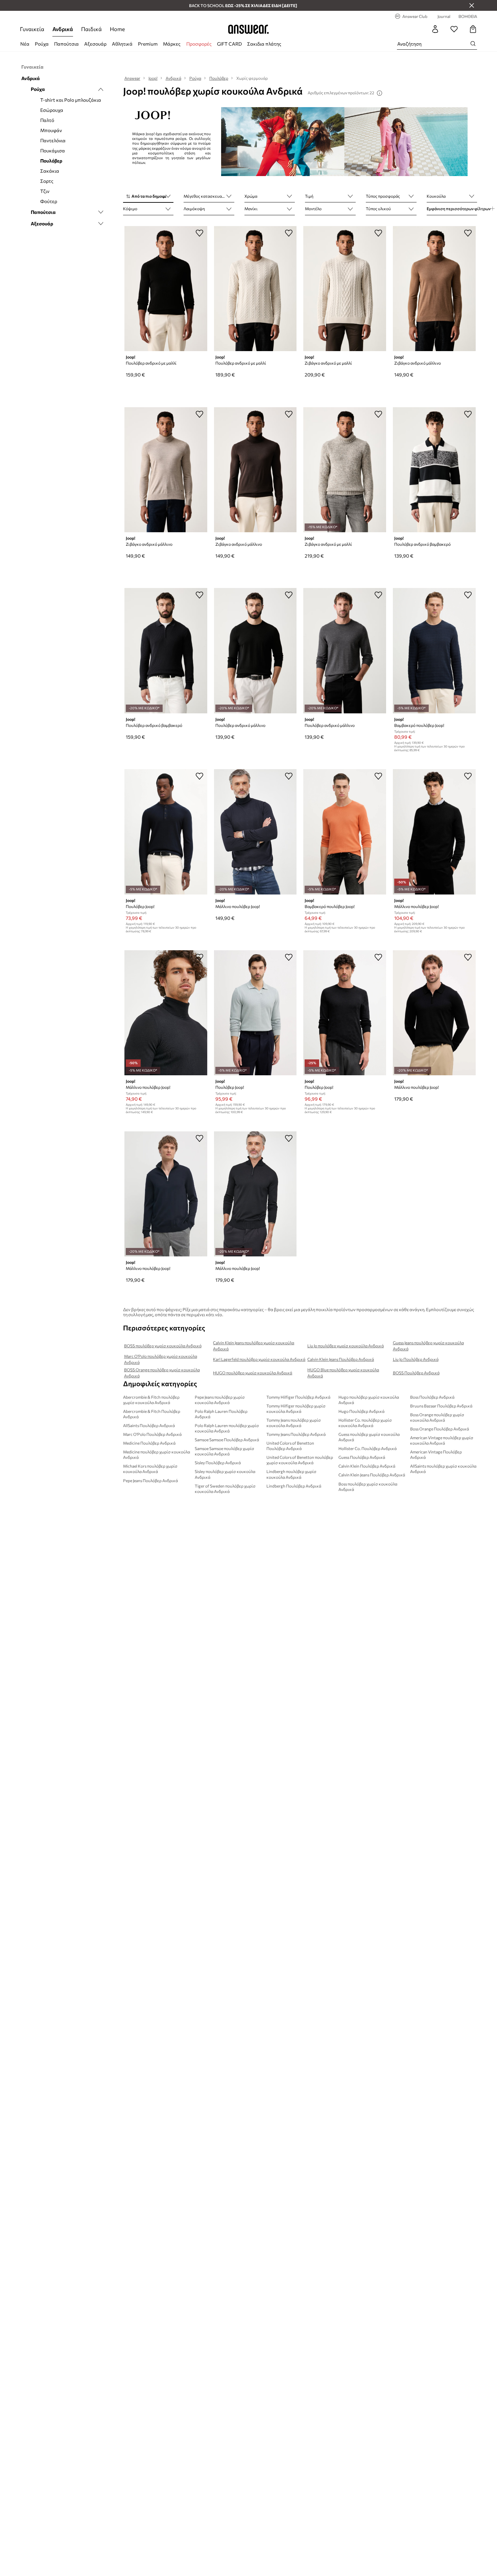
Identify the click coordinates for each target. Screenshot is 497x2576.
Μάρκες (172, 44)
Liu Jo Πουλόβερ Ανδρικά (416, 1359)
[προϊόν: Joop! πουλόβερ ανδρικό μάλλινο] (255, 651)
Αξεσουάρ (95, 44)
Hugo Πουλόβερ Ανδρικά (361, 1411)
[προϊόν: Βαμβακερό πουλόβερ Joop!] (434, 651)
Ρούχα (42, 44)
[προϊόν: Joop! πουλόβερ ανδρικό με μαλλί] (166, 289)
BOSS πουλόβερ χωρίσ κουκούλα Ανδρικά (163, 1346)
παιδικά (91, 29)
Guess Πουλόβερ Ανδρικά (362, 1457)
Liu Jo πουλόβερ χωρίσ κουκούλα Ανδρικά (346, 1346)
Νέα (25, 44)
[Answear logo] (249, 29)
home (117, 29)
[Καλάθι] (473, 29)
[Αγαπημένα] (454, 29)
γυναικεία (32, 29)
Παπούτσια (66, 44)
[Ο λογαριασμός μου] (435, 29)
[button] (148, 197)
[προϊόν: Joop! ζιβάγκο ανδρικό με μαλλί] (345, 289)
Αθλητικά (122, 44)
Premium (148, 44)
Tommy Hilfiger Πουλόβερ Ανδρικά (298, 1397)
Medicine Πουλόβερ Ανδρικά (149, 1443)
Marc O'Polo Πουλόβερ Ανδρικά (152, 1434)
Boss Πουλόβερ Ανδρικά (432, 1397)
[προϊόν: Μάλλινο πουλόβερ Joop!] (255, 832)
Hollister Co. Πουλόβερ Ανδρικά (368, 1448)
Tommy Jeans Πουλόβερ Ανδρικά (296, 1434)
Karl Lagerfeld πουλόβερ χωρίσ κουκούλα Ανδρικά (259, 1359)
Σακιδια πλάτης (264, 44)
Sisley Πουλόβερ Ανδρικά (218, 1463)
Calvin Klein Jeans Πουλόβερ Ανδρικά (341, 1359)
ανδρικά (63, 29)
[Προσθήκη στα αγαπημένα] (199, 233)
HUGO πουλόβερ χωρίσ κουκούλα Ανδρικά (253, 1373)
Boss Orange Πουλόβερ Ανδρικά (440, 1429)
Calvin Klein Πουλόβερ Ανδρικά (367, 1466)
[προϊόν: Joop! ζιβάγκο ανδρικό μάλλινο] (434, 289)
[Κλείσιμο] (472, 5)
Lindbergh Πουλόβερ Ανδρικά (294, 1486)
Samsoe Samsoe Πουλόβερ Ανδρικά (227, 1440)
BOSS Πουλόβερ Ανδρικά (416, 1373)
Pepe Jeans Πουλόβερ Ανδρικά (150, 1480)
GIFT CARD (229, 44)
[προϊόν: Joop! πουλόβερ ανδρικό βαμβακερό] (434, 470)
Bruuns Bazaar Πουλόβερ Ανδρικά (441, 1406)
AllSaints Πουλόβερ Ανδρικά (149, 1425)
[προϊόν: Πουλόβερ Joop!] (166, 832)
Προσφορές (199, 44)
